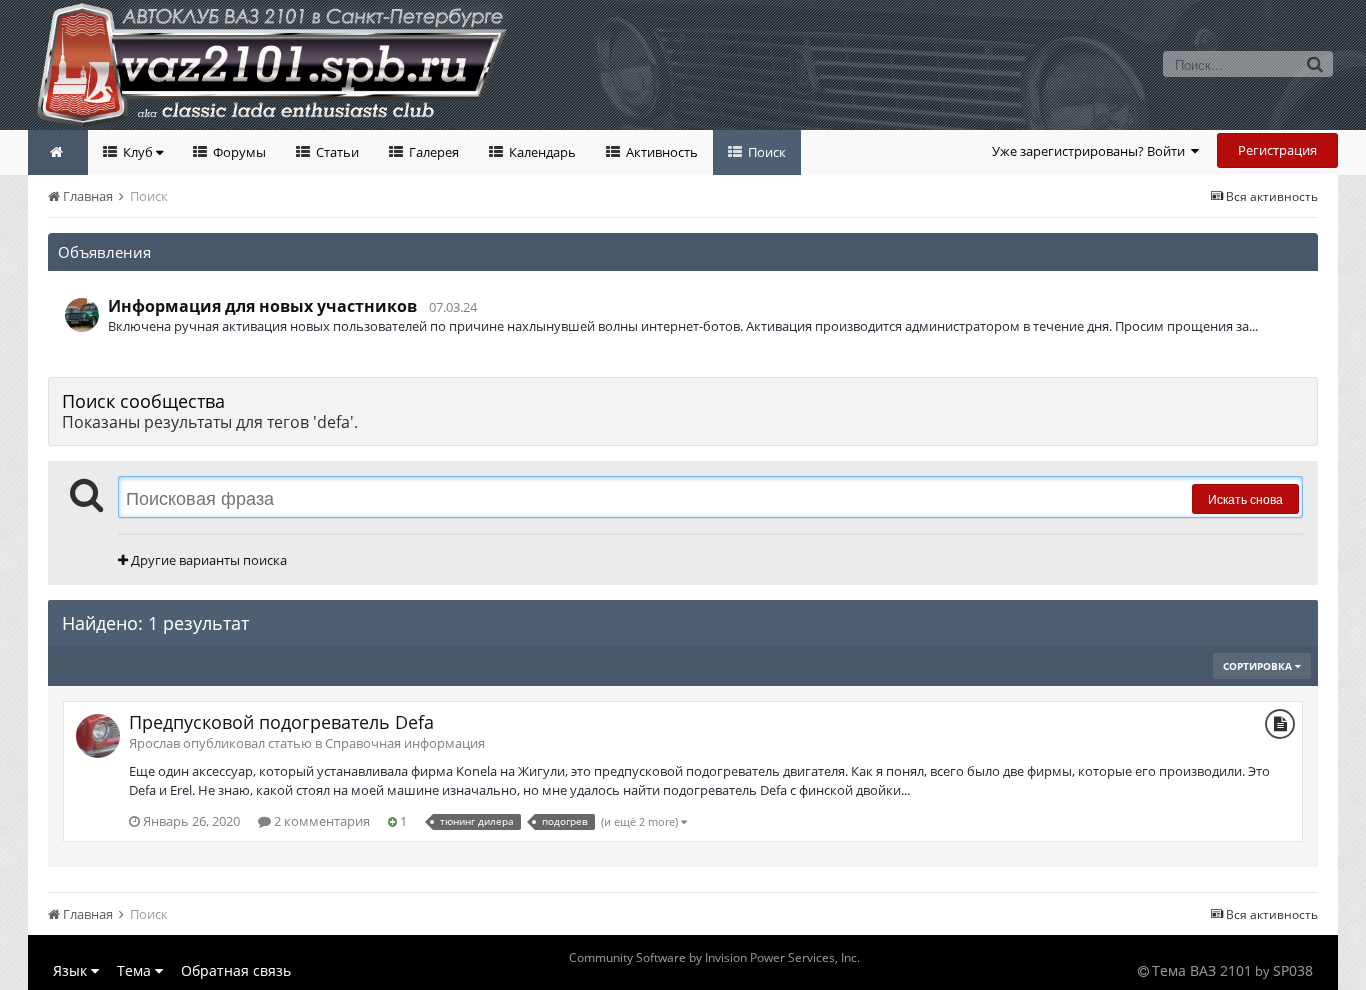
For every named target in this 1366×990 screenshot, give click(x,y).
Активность (660, 152)
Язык (72, 970)
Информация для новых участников (262, 306)
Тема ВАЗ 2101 (1202, 970)
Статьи (336, 152)
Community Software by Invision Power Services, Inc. (714, 957)
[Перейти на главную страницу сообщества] (58, 152)
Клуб (138, 152)
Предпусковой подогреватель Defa (281, 722)
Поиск (765, 152)
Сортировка (1259, 666)
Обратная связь (236, 970)
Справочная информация (405, 743)
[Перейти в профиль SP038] (82, 315)
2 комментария (320, 821)
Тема (136, 970)
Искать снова (1245, 498)
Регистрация (1277, 150)
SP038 (1293, 970)
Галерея (432, 152)
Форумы (238, 152)
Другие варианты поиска (207, 560)
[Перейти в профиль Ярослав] (98, 736)
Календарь (541, 152)
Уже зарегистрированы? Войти (1091, 151)
